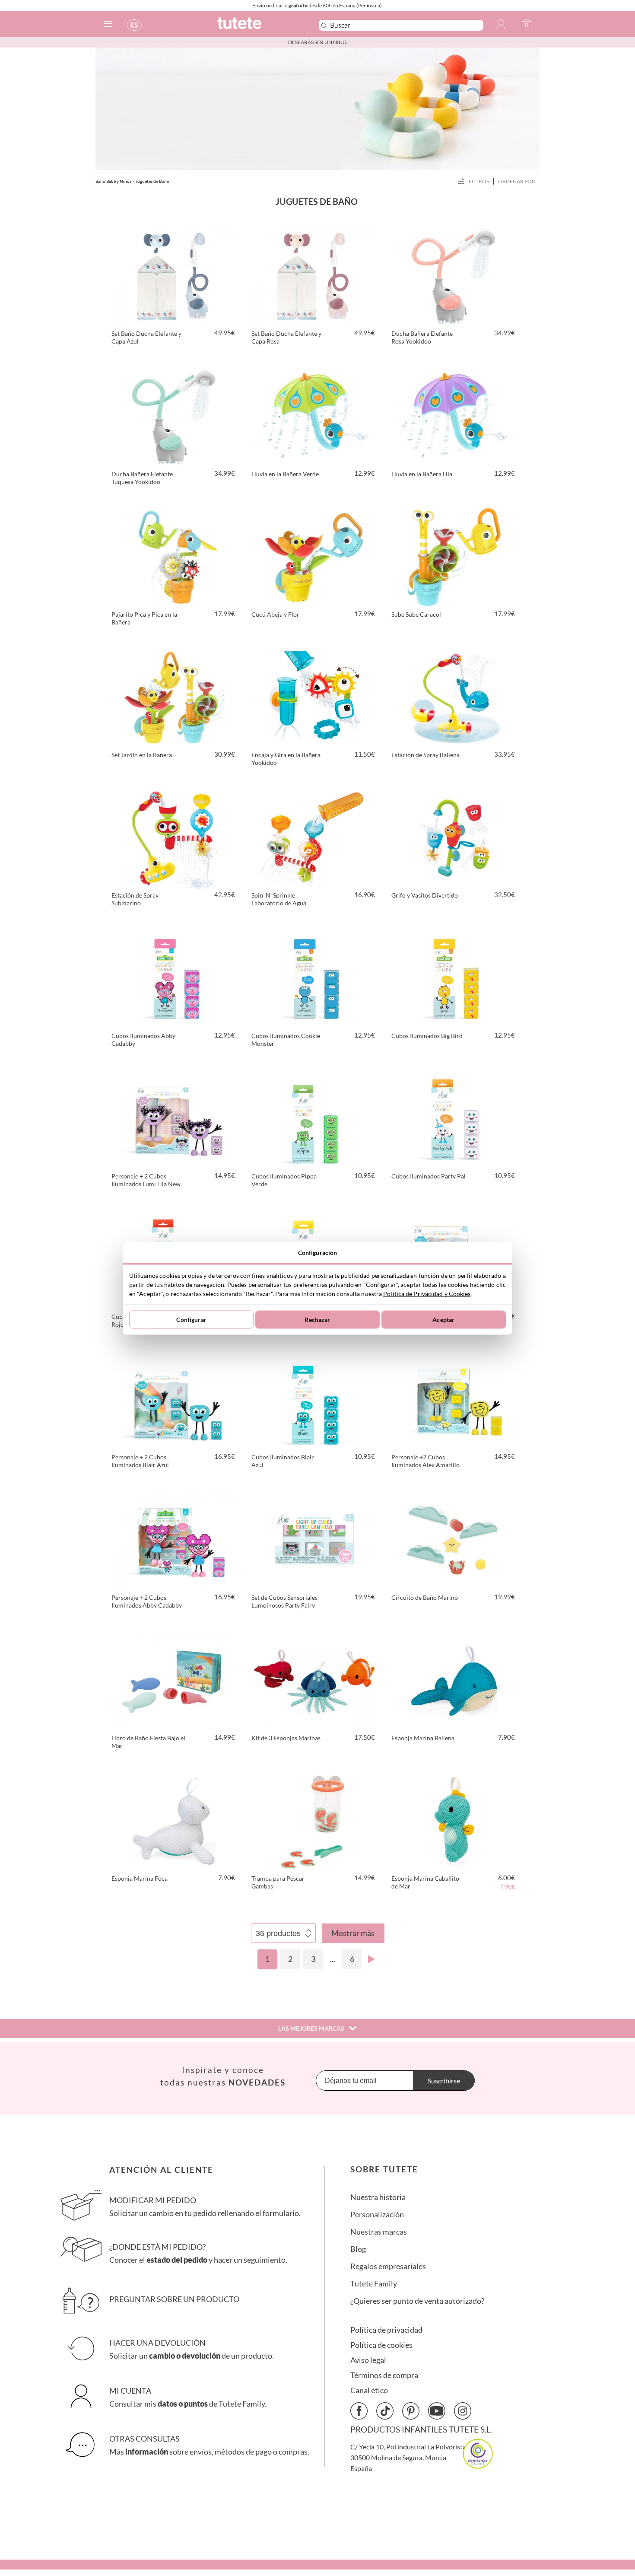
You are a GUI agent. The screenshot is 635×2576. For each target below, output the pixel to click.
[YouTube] (437, 2411)
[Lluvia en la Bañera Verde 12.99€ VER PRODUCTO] (314, 415)
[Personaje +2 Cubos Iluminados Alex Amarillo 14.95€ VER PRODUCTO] (454, 1398)
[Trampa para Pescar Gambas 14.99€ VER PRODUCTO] (314, 1820)
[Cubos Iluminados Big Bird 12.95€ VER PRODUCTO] (454, 977)
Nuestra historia (378, 2197)
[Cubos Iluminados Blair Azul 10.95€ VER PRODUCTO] (314, 1398)
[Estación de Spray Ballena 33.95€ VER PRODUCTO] (454, 696)
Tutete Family (374, 2284)
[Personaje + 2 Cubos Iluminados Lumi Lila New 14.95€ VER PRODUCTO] (174, 1118)
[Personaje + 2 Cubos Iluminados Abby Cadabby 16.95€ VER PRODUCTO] (174, 1539)
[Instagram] (463, 2411)
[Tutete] (259, 27)
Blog (358, 2249)
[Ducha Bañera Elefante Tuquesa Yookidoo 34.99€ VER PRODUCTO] (174, 415)
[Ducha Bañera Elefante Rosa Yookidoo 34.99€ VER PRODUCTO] (454, 275)
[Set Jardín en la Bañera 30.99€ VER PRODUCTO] (174, 696)
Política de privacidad (386, 2330)
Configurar (191, 1320)
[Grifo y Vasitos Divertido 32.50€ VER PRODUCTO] (454, 837)
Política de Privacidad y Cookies (427, 1293)
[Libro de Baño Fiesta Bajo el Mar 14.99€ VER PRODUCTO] (174, 1679)
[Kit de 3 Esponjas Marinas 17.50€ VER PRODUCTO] (314, 1679)
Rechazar (317, 1320)
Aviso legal (368, 2360)
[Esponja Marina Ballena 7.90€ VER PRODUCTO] (454, 1679)
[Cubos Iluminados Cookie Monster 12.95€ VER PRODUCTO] (314, 977)
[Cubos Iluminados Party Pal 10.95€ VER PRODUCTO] (454, 1118)
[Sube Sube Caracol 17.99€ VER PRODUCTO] (454, 556)
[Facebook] (359, 2411)
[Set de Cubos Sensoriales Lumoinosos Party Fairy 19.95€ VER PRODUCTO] (314, 1539)
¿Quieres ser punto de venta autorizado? (417, 2301)
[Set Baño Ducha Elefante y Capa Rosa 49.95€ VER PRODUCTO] (314, 275)
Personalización (377, 2215)
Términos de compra (384, 2375)
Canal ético (369, 2390)
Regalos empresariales (388, 2266)
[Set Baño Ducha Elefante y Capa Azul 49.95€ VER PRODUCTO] (174, 275)
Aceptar (443, 1320)
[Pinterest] (411, 2411)
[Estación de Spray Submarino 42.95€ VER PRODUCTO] (174, 837)
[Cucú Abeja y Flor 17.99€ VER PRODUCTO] (314, 556)
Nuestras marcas (379, 2232)
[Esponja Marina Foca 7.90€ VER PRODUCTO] (174, 1820)
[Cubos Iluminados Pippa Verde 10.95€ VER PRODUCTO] (314, 1118)
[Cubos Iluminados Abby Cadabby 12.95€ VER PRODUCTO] (174, 977)
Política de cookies (381, 2345)
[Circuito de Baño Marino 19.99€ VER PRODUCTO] (454, 1539)
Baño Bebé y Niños (113, 181)
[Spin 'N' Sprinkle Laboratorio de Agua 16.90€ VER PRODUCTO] (314, 837)
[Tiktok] (385, 2411)
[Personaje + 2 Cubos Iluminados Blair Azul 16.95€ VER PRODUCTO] (174, 1398)
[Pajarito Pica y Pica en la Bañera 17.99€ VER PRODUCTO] (174, 556)
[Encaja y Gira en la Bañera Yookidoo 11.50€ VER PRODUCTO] (314, 696)
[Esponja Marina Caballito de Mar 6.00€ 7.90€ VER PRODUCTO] (454, 1820)
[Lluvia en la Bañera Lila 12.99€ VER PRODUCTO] (454, 415)
